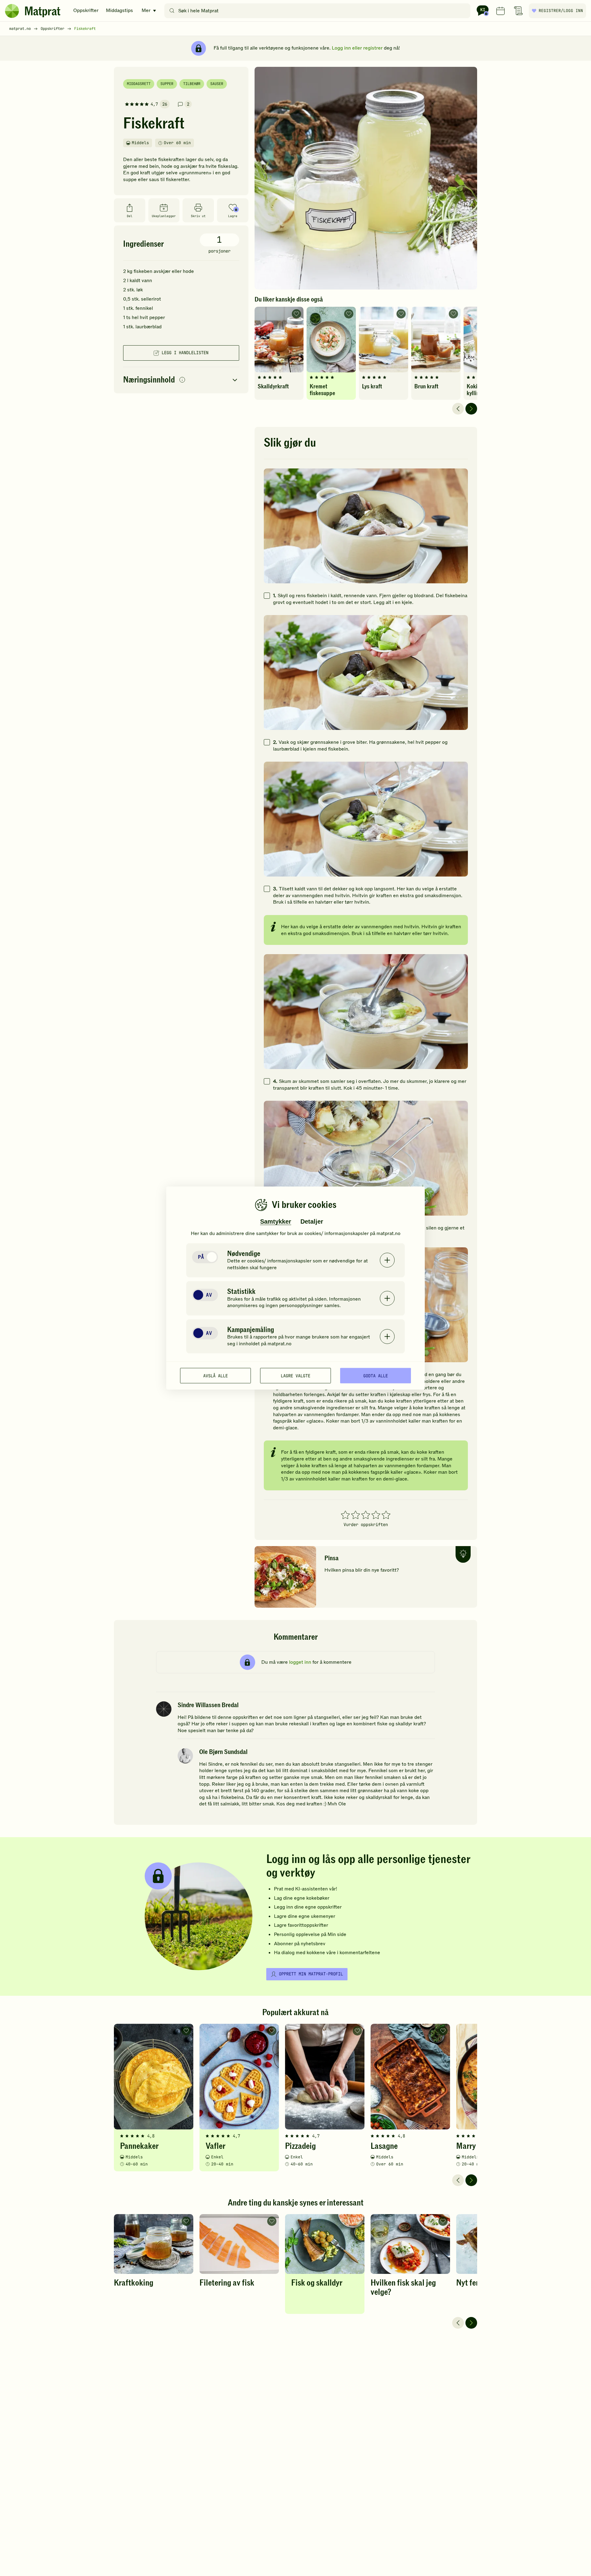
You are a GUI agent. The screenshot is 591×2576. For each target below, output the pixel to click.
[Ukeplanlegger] (501, 11)
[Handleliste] (518, 11)
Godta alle (376, 1375)
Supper (167, 84)
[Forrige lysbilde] (458, 409)
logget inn (300, 1662)
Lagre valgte (295, 1375)
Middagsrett (139, 84)
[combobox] (319, 11)
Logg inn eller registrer (357, 48)
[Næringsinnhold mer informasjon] (182, 380)
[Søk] (172, 11)
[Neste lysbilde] (471, 409)
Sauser (217, 84)
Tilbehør (192, 84)
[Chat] (483, 11)
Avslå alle (215, 1375)
